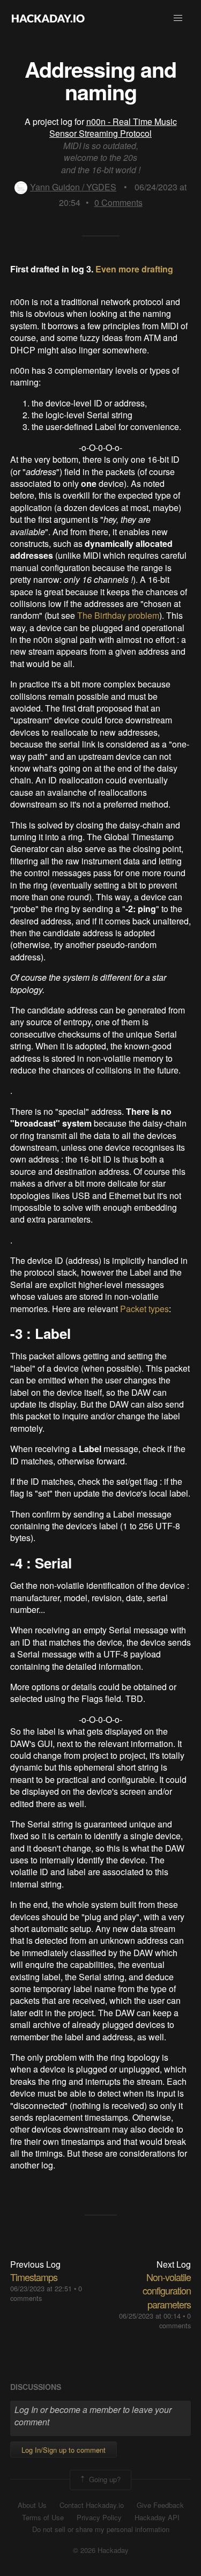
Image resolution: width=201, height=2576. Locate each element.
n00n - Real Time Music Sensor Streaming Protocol (113, 127)
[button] (178, 18)
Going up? (104, 2479)
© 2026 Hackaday (101, 2550)
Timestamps (34, 2277)
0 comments (175, 2320)
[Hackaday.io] (48, 18)
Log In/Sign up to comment (64, 2450)
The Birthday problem (118, 615)
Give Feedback (160, 2505)
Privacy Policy (99, 2518)
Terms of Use (43, 2518)
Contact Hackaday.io (92, 2505)
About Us (32, 2505)
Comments (118, 202)
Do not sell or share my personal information (101, 2529)
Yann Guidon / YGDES (73, 187)
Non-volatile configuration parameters (167, 2290)
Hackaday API (157, 2518)
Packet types (144, 1309)
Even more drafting (134, 269)
